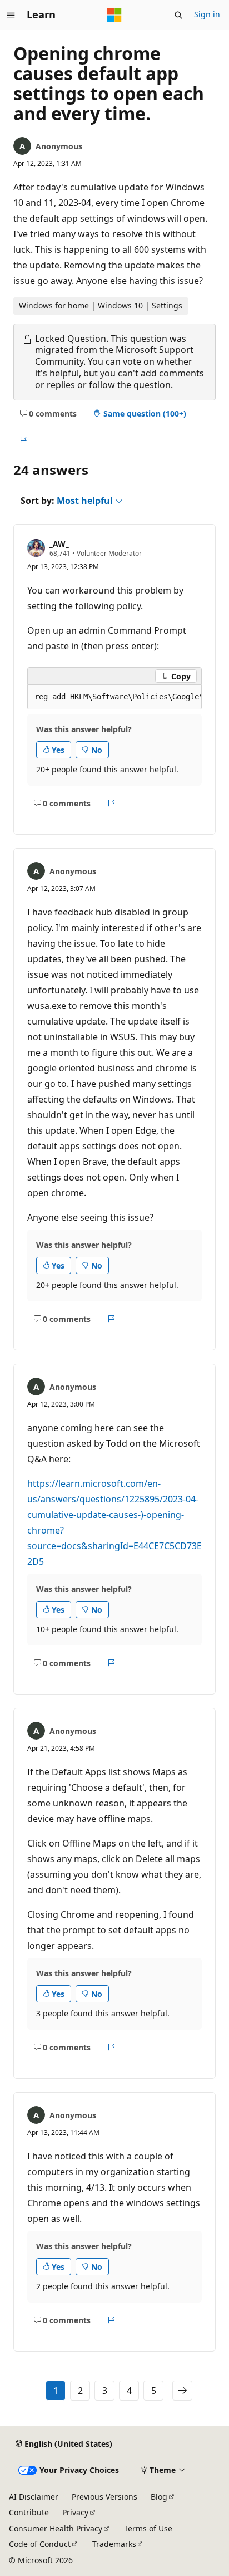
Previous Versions (104, 2497)
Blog (159, 2497)
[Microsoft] (114, 15)
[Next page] (182, 2391)
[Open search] (178, 15)
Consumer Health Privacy (56, 2528)
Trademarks (114, 2544)
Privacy (75, 2512)
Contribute (29, 2512)
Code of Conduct (40, 2544)
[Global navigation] (11, 15)
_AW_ (59, 544)
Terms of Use (148, 2528)
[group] (114, 697)
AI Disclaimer (34, 2497)
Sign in (207, 14)
